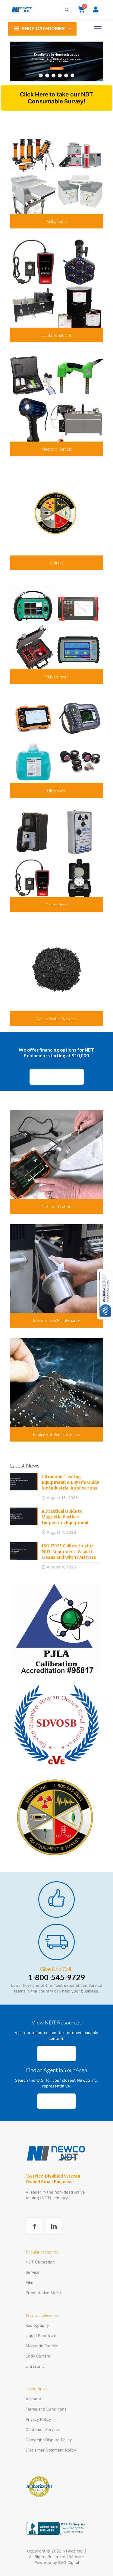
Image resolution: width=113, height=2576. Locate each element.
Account (33, 2399)
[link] (56, 1628)
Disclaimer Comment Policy (51, 2450)
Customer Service (42, 2430)
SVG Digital (69, 2562)
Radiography (37, 2325)
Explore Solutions (57, 69)
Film (29, 2282)
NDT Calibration (40, 2262)
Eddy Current (38, 2356)
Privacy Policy (38, 2419)
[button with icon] (34, 2226)
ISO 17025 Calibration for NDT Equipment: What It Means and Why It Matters (69, 1552)
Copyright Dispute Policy (49, 2440)
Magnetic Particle (42, 2346)
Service (33, 2272)
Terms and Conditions (46, 2409)
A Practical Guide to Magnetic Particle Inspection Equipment (65, 1517)
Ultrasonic (35, 2366)
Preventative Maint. (44, 2293)
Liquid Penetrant (41, 2335)
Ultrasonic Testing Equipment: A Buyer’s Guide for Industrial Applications (70, 1482)
